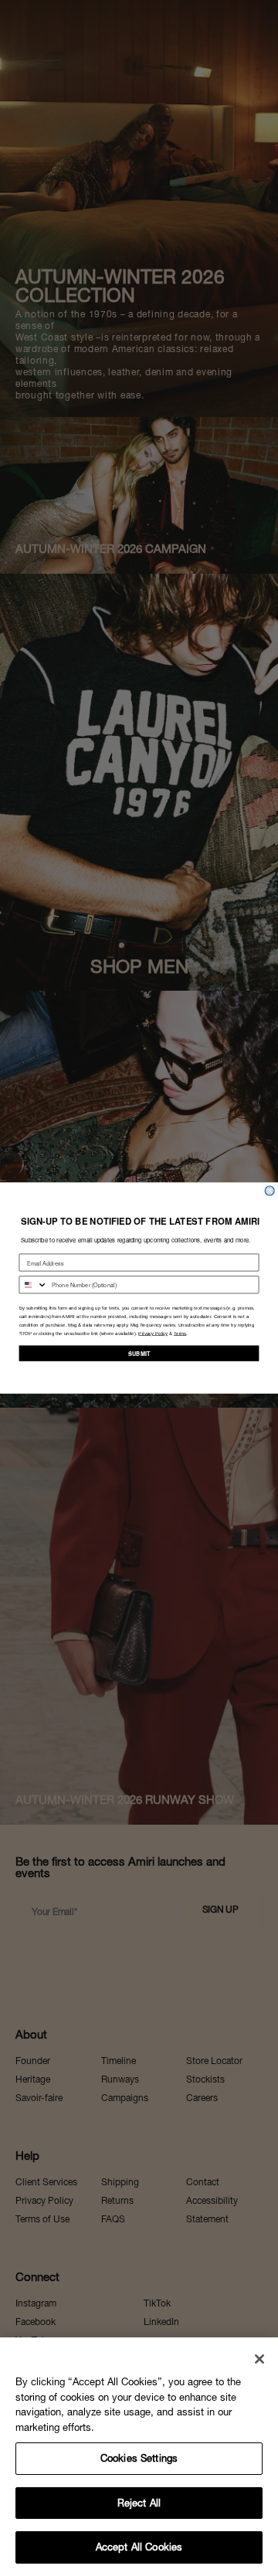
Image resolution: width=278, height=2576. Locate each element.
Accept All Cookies (139, 2547)
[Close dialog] (270, 1191)
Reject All (139, 2503)
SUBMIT (139, 1353)
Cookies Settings (139, 2458)
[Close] (259, 2359)
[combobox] (33, 1285)
